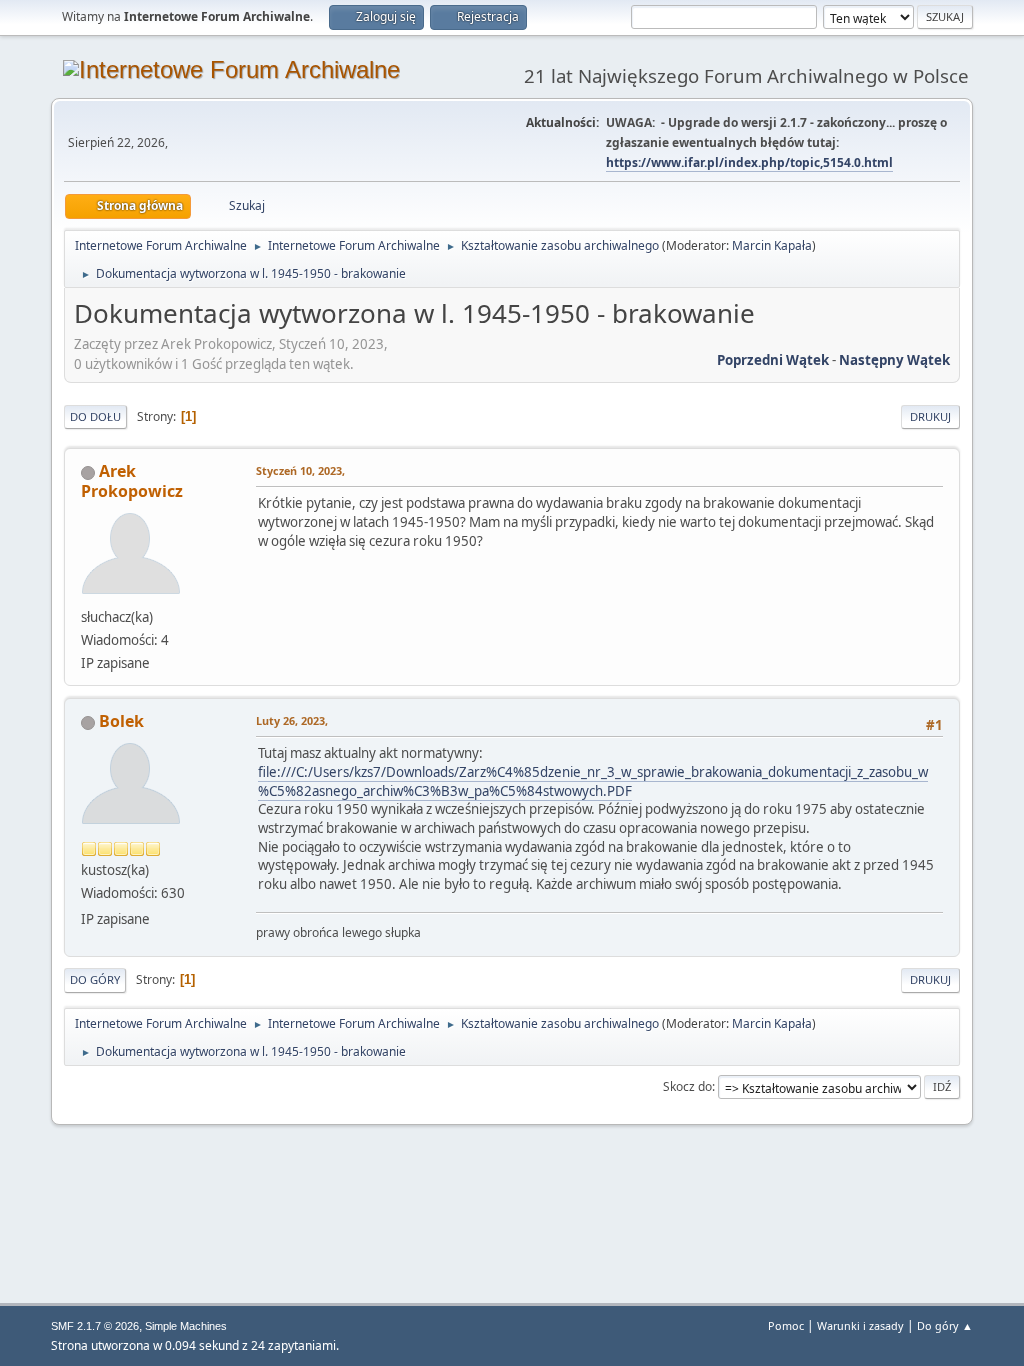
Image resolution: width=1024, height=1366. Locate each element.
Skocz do (687, 1086)
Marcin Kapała (772, 245)
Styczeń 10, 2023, (300, 470)
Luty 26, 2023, (292, 720)
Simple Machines (186, 1326)
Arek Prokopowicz (132, 481)
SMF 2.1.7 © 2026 (95, 1326)
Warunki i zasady (860, 1325)
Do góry (95, 979)
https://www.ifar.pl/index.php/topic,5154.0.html (749, 162)
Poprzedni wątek (773, 360)
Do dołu (95, 416)
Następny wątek (894, 360)
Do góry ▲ (945, 1325)
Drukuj (930, 416)
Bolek (121, 721)
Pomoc (786, 1325)
